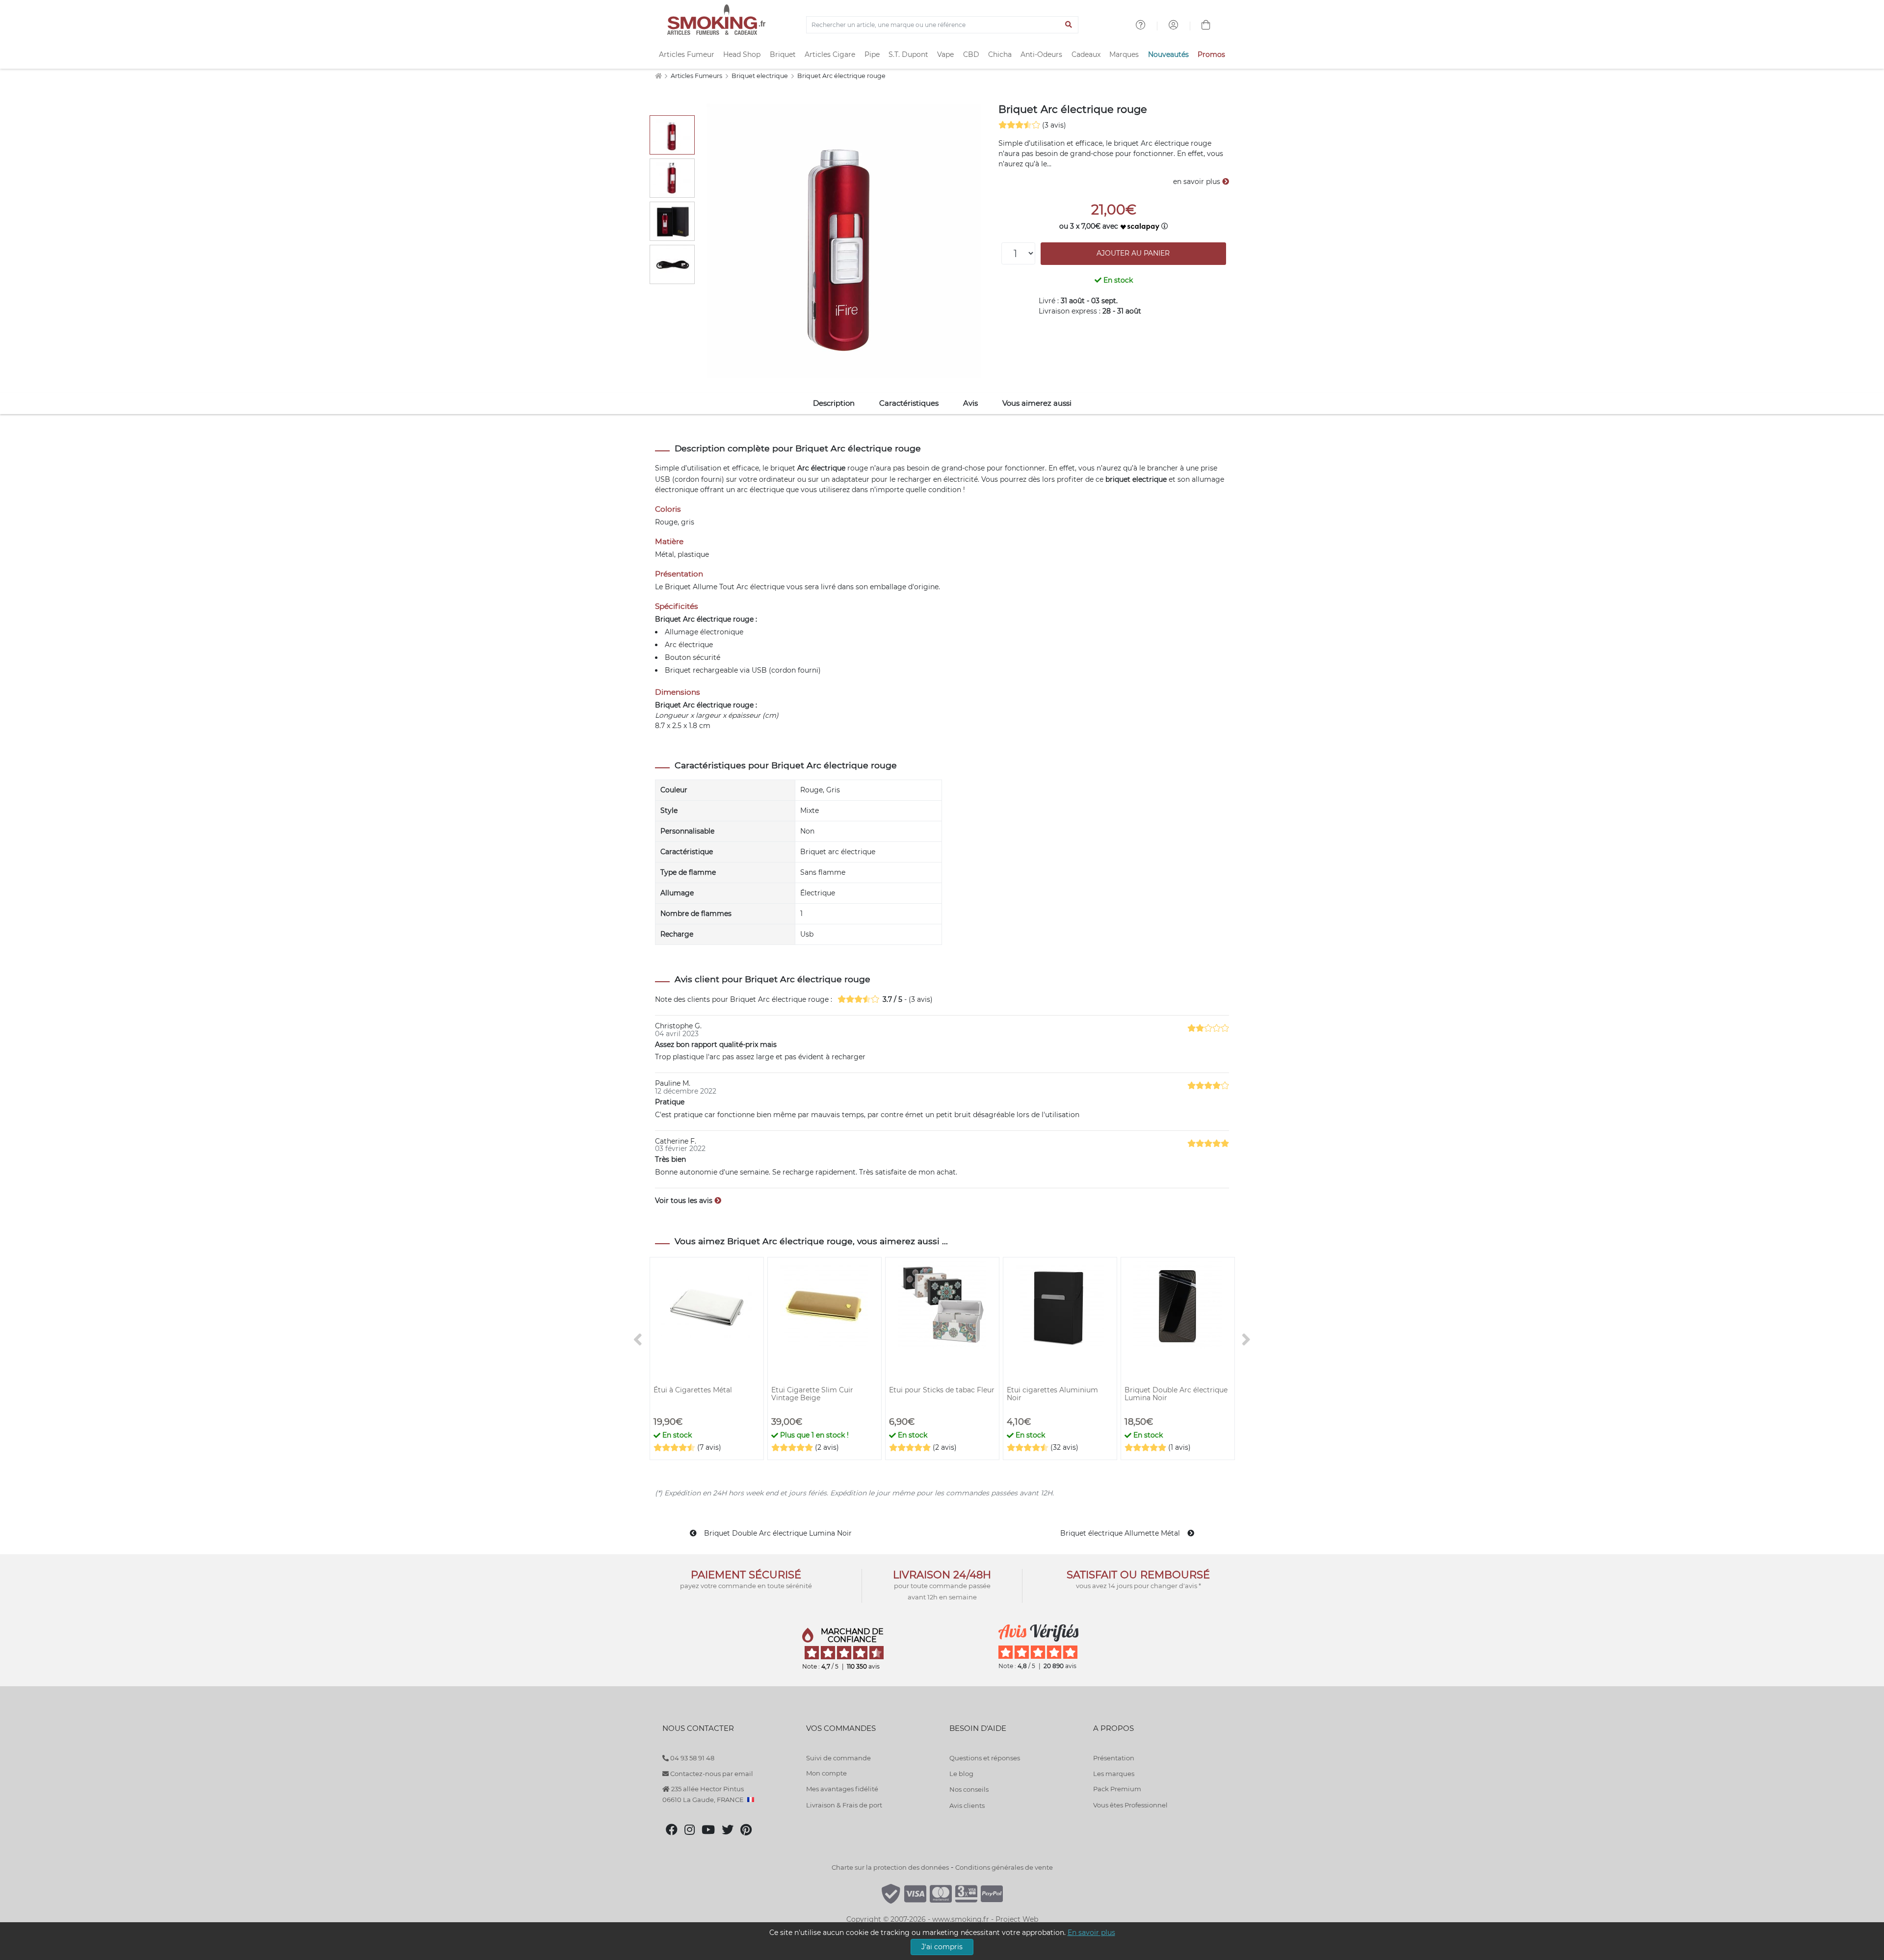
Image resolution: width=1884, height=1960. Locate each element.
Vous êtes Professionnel (1130, 1805)
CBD (971, 54)
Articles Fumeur (687, 54)
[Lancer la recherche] (1069, 25)
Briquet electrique (760, 76)
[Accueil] (658, 76)
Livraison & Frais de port (844, 1805)
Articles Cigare (830, 54)
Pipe (872, 54)
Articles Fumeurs (697, 76)
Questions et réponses (985, 1758)
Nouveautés (1168, 54)
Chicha (1000, 54)
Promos (1211, 54)
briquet (783, 468)
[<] (638, 1340)
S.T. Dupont (908, 54)
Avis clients (967, 1805)
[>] (1246, 1340)
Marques (1124, 54)
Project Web (1017, 1919)
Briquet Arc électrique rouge (841, 76)
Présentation (1114, 1758)
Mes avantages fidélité (842, 1789)
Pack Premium (1117, 1789)
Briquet (783, 54)
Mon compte (826, 1773)
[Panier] (1206, 26)
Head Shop (742, 54)
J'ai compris (942, 1947)
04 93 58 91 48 (692, 1758)
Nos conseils (969, 1789)
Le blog (961, 1774)
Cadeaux (1086, 54)
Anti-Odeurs (1041, 54)
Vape (945, 54)
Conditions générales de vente (1004, 1867)
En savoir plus (1091, 1933)
